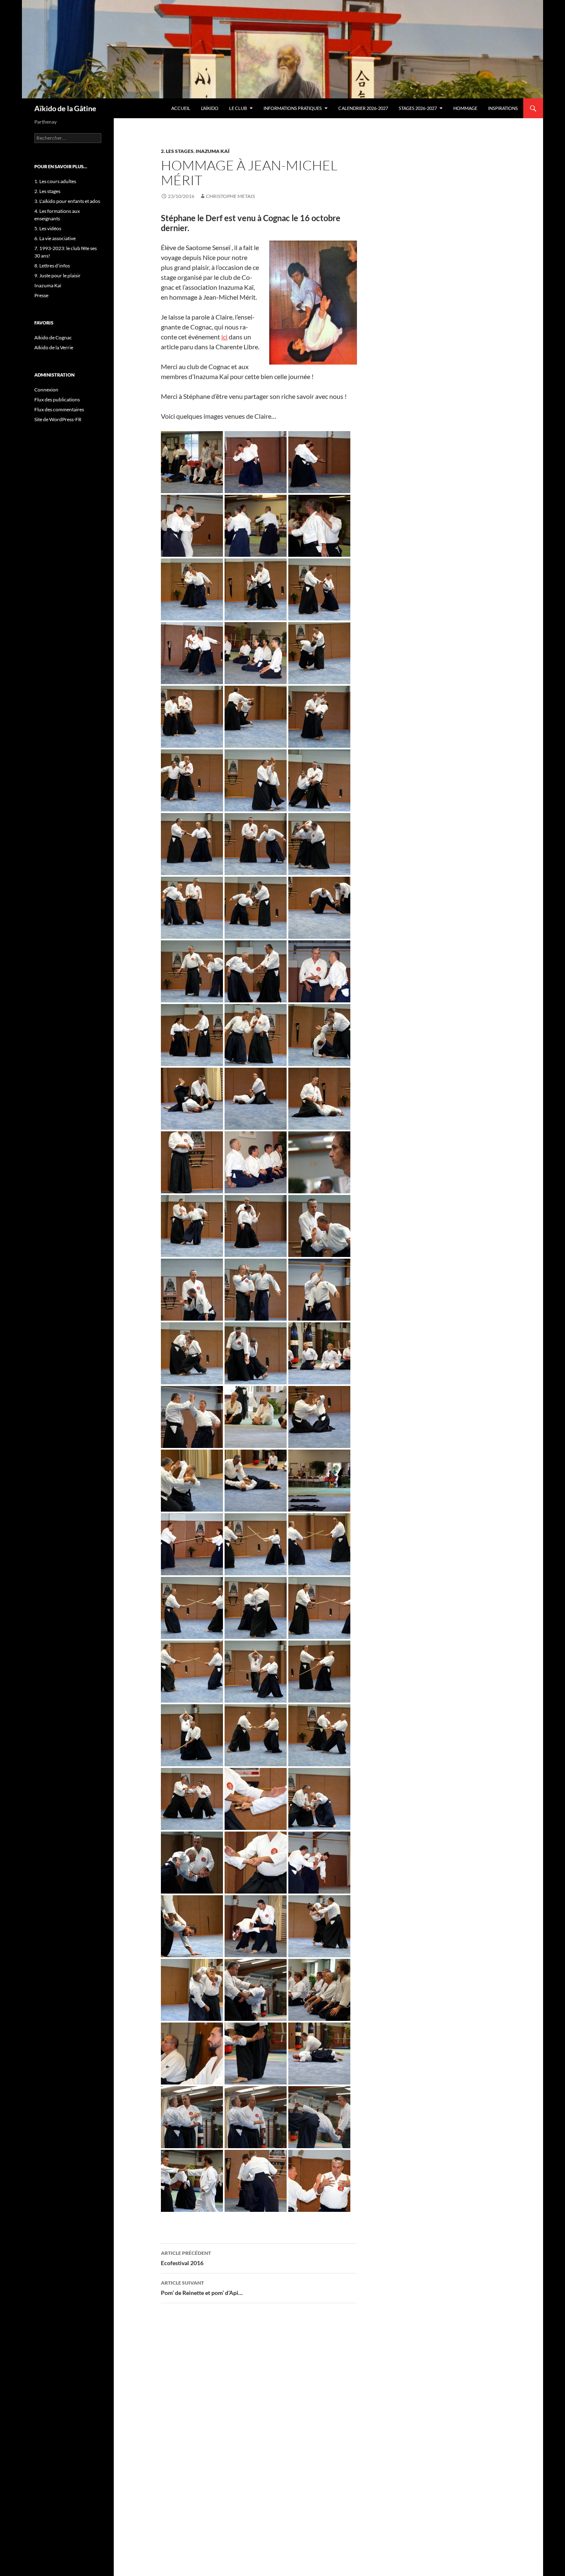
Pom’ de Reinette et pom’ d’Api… (202, 2288)
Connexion (46, 390)
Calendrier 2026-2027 (363, 108)
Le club (238, 108)
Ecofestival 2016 (186, 2258)
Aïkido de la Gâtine (65, 108)
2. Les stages (177, 151)
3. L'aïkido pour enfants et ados (67, 201)
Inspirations (503, 108)
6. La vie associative (55, 238)
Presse (41, 295)
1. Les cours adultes (55, 181)
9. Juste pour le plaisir (57, 275)
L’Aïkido (210, 108)
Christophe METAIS (230, 196)
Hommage (465, 108)
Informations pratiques (293, 108)
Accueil (181, 108)
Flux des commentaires (59, 409)
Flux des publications (57, 400)
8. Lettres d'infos (52, 266)
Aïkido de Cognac (53, 338)
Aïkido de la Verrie (54, 347)
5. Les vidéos (48, 228)
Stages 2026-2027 (418, 108)
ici (224, 337)
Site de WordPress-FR (58, 419)
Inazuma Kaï (213, 151)
